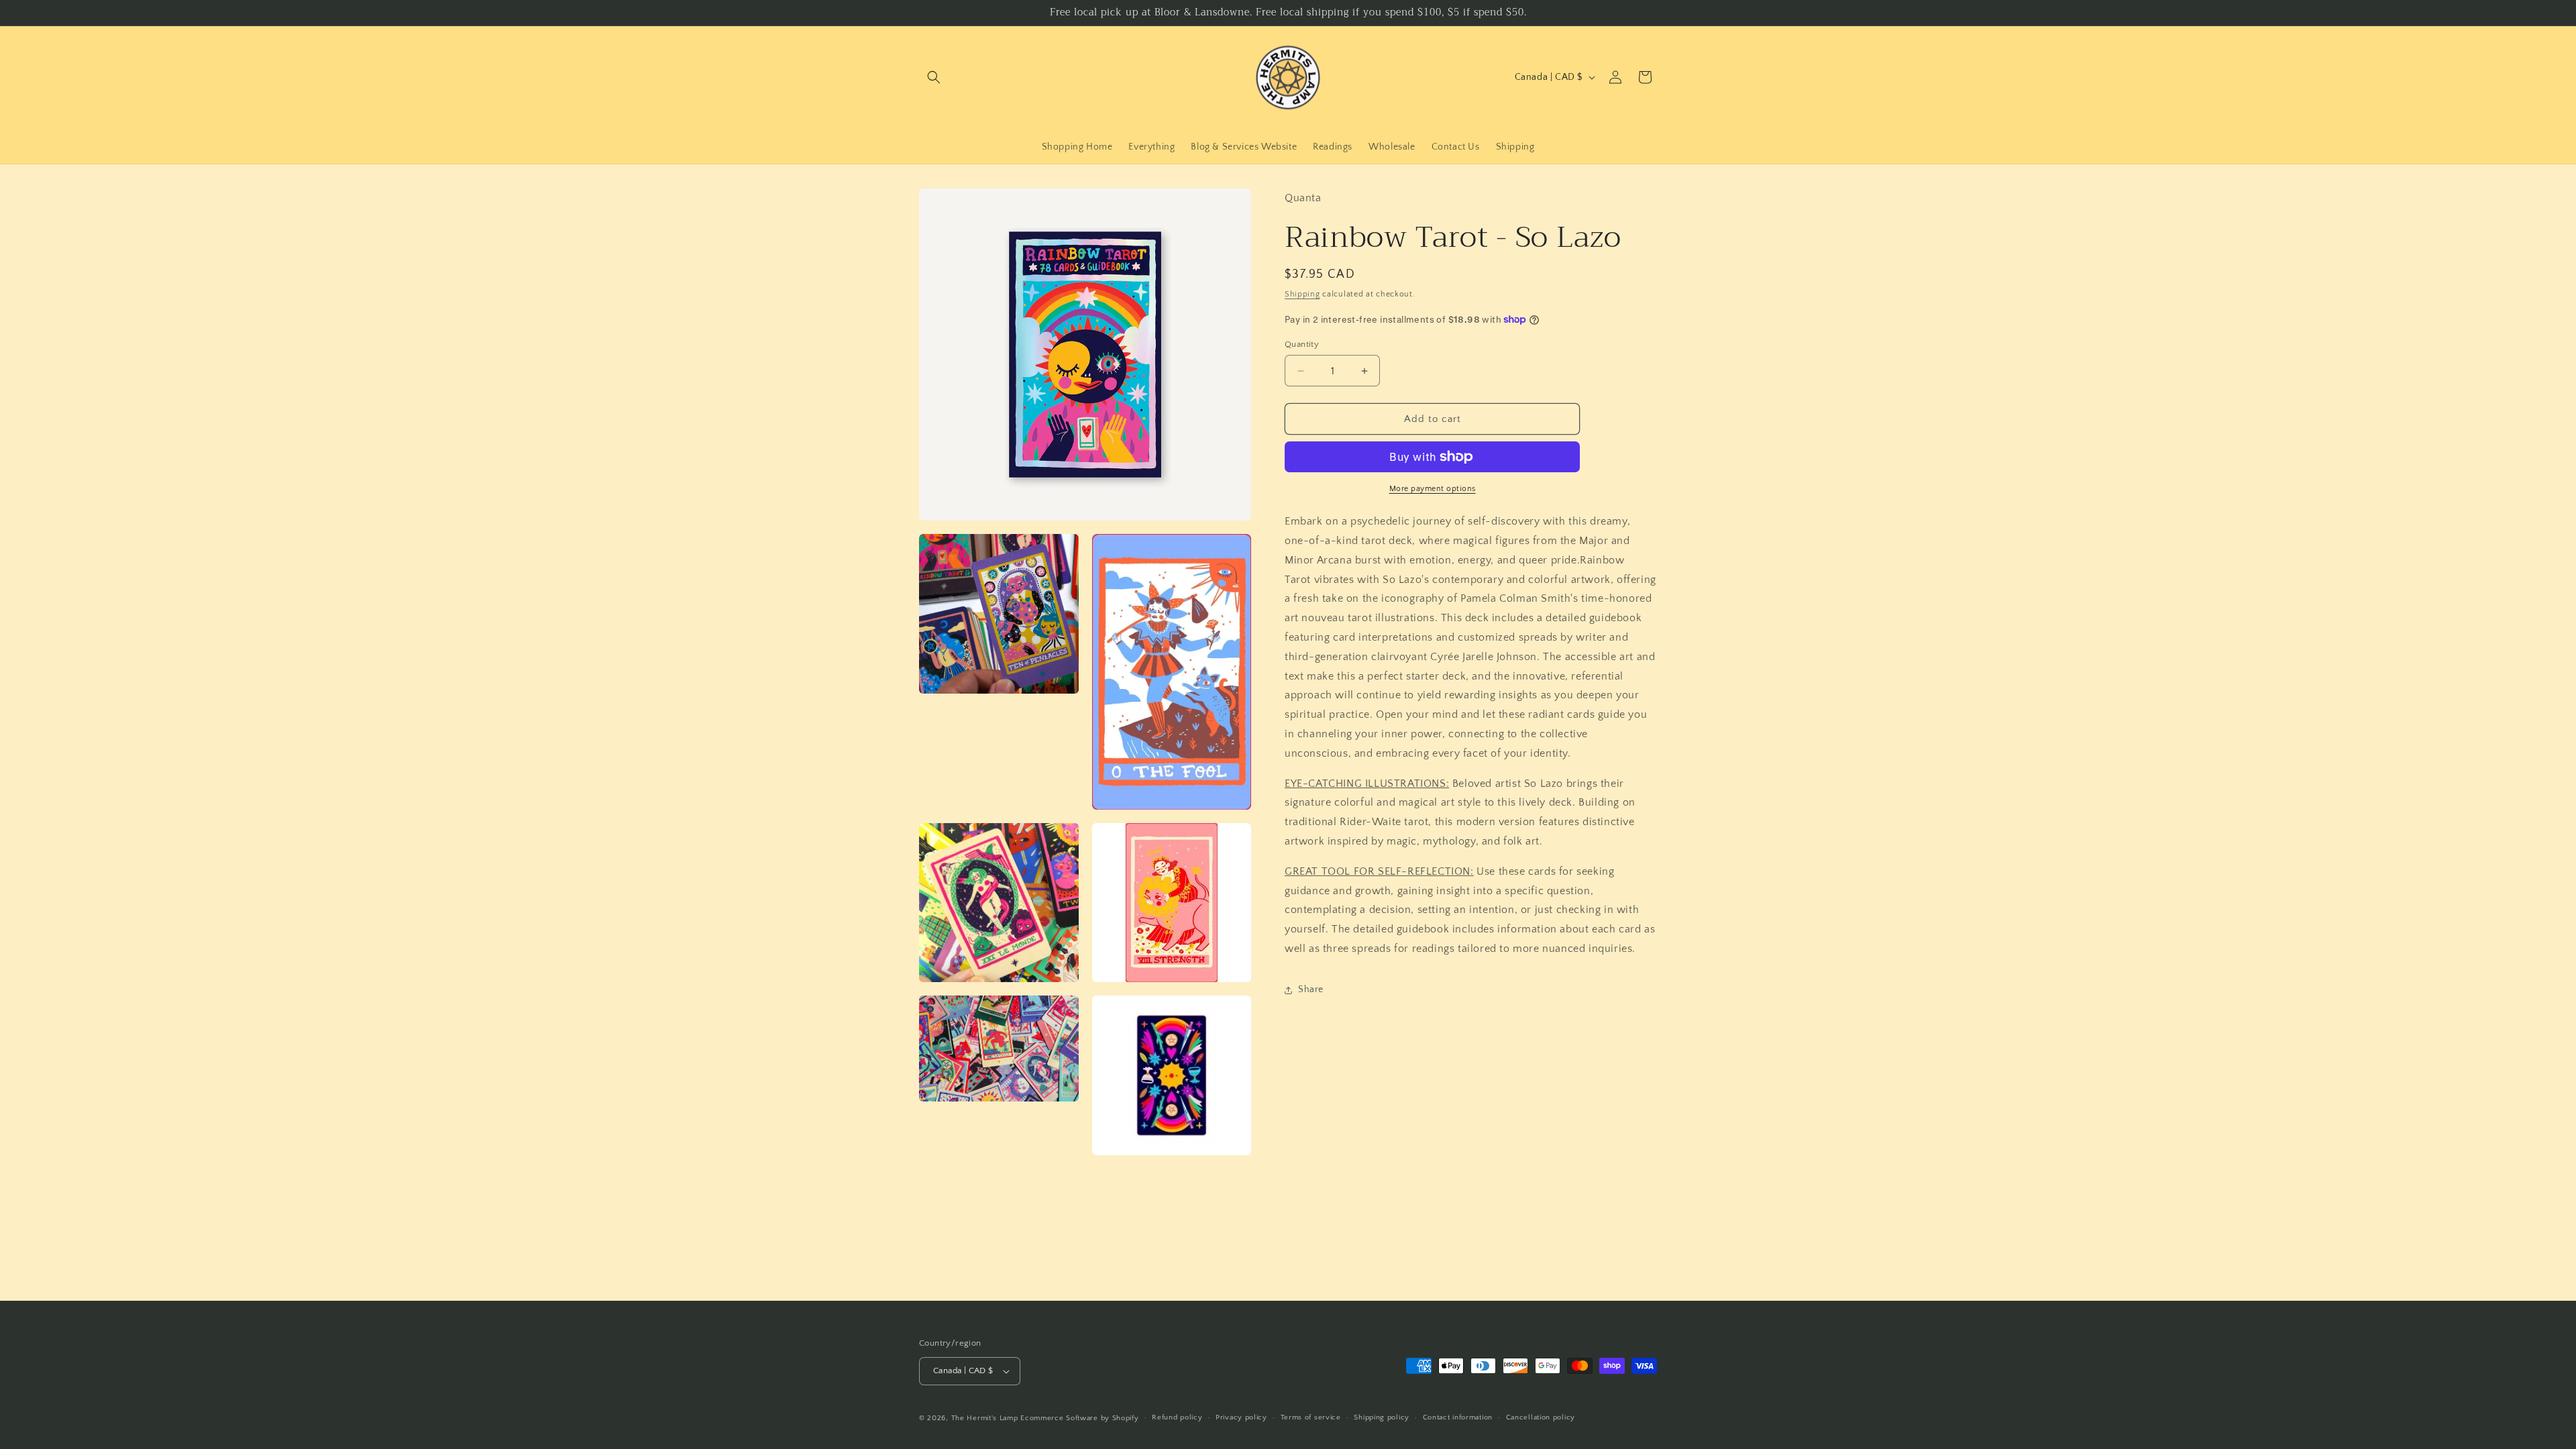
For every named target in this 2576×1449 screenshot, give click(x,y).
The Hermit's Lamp (985, 1418)
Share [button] (1311, 989)
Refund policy (1177, 1417)
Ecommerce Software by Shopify (1079, 1418)
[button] (934, 77)
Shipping (1302, 294)
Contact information (1458, 1417)
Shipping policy (1382, 1417)
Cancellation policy (1541, 1417)
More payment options (1433, 489)
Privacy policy (1241, 1417)
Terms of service (1311, 1417)
